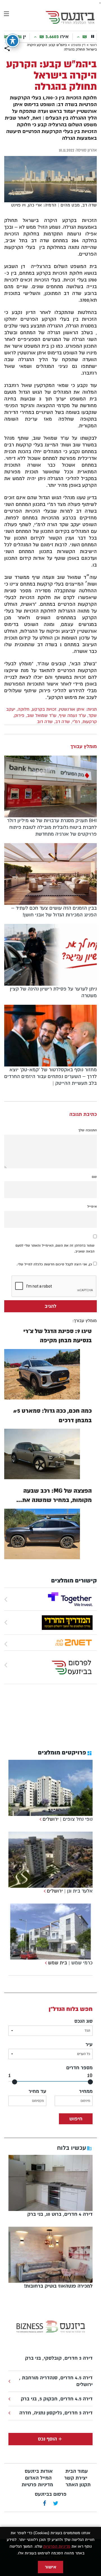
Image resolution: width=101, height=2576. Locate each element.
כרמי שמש (82, 1963)
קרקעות (90, 722)
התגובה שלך (88, 1130)
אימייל (92, 1206)
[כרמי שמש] (45, 1963)
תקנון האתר (78, 2485)
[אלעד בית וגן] (44, 1891)
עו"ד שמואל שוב (42, 715)
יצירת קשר (76, 2478)
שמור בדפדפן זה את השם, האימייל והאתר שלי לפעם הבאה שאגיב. (55, 1248)
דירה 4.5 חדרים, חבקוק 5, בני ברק (57, 2399)
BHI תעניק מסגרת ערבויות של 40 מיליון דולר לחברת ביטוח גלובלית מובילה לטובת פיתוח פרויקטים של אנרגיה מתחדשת (52, 827)
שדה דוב (45, 722)
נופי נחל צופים (78, 1819)
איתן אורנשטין (72, 709)
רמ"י (76, 722)
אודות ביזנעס (39, 2471)
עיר (89, 2044)
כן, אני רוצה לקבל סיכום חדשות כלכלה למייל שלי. (55, 1264)
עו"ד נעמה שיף (72, 715)
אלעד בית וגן (80, 1891)
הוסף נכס (47, 2439)
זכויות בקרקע (44, 709)
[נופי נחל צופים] (40, 1819)
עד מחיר (37, 2091)
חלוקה (24, 709)
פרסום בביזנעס (51, 2494)
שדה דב (63, 722)
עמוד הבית (77, 2471)
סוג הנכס (83, 2021)
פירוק (19, 715)
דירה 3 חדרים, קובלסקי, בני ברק (59, 2358)
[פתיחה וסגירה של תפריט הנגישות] (13, 41)
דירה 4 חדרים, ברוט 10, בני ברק (60, 2214)
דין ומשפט (78, 45)
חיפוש (76, 2119)
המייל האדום (38, 2478)
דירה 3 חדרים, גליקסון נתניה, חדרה (56, 2413)
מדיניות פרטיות (37, 2485)
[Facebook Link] (44, 2504)
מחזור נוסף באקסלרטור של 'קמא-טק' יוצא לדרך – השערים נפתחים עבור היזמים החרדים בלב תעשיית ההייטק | (50, 1076)
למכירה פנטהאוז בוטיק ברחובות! (58, 2286)
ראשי (93, 45)
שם (94, 1177)
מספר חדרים (79, 2068)
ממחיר (86, 2091)
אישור (50, 2567)
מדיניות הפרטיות (57, 2546)
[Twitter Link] (56, 2504)
